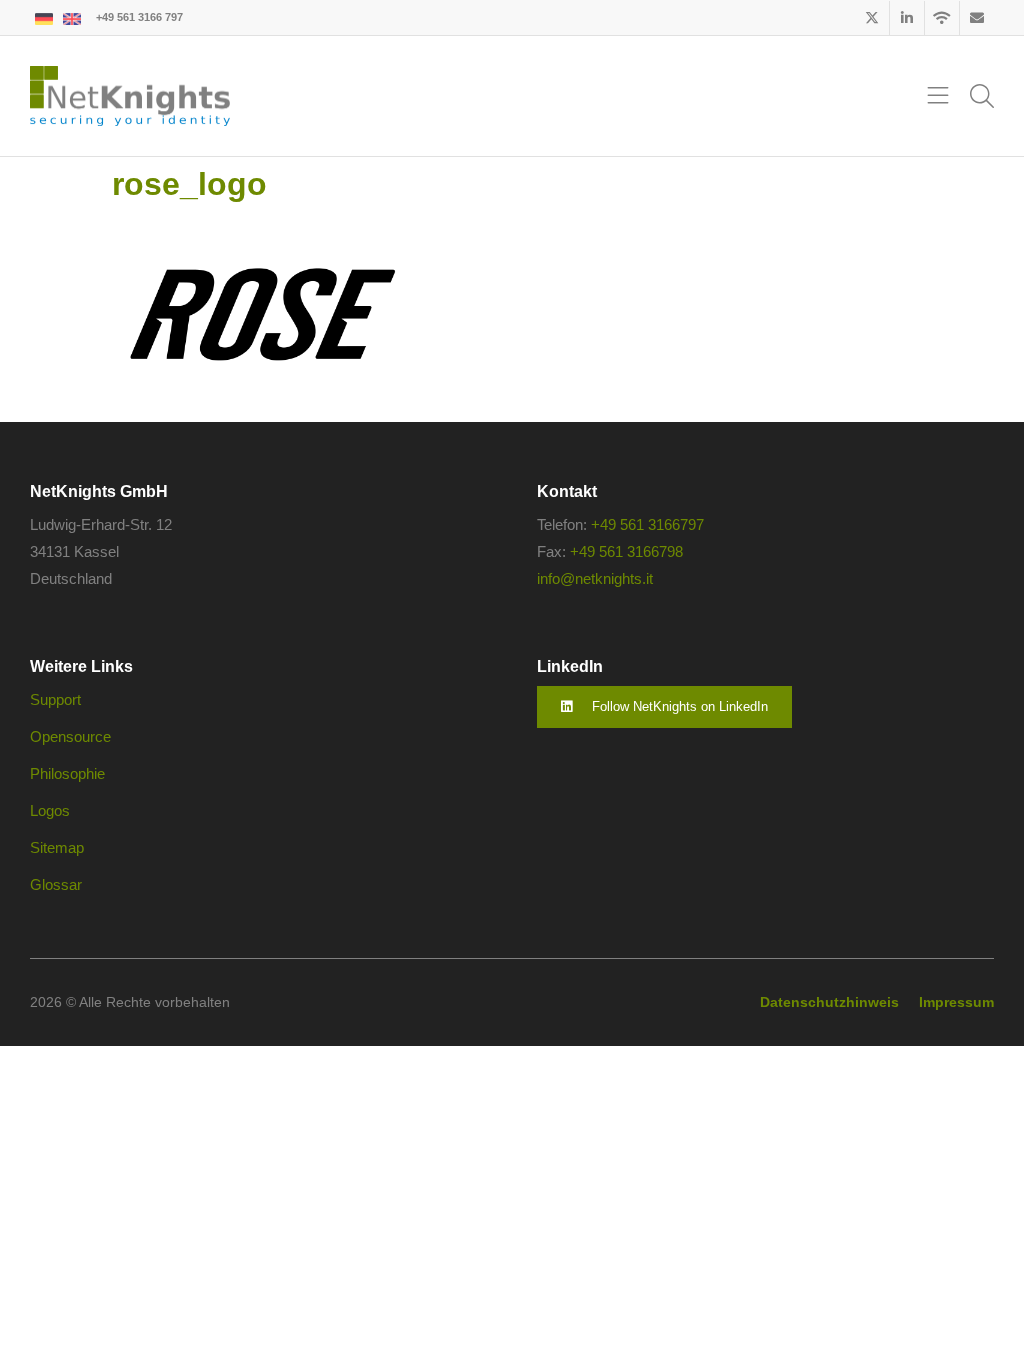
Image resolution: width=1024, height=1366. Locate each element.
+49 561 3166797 (647, 524)
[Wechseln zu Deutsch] (44, 17)
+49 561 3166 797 (139, 17)
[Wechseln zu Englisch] (72, 17)
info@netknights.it (595, 578)
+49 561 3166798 (626, 551)
